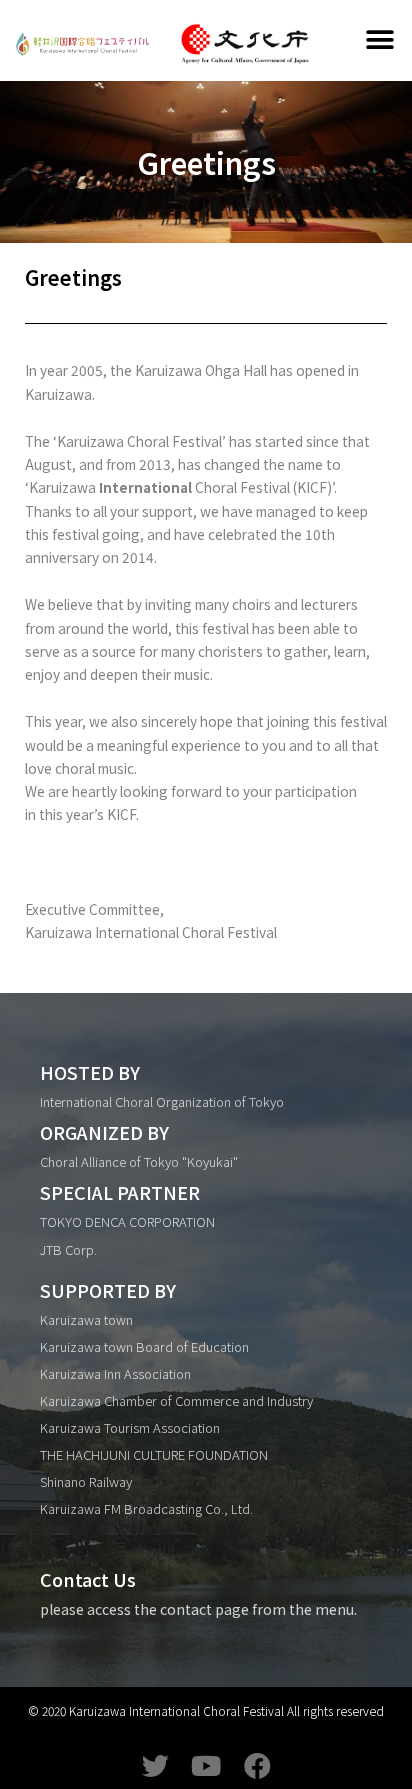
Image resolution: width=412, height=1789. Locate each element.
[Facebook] (257, 1765)
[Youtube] (206, 1765)
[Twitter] (155, 1765)
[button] (380, 40)
